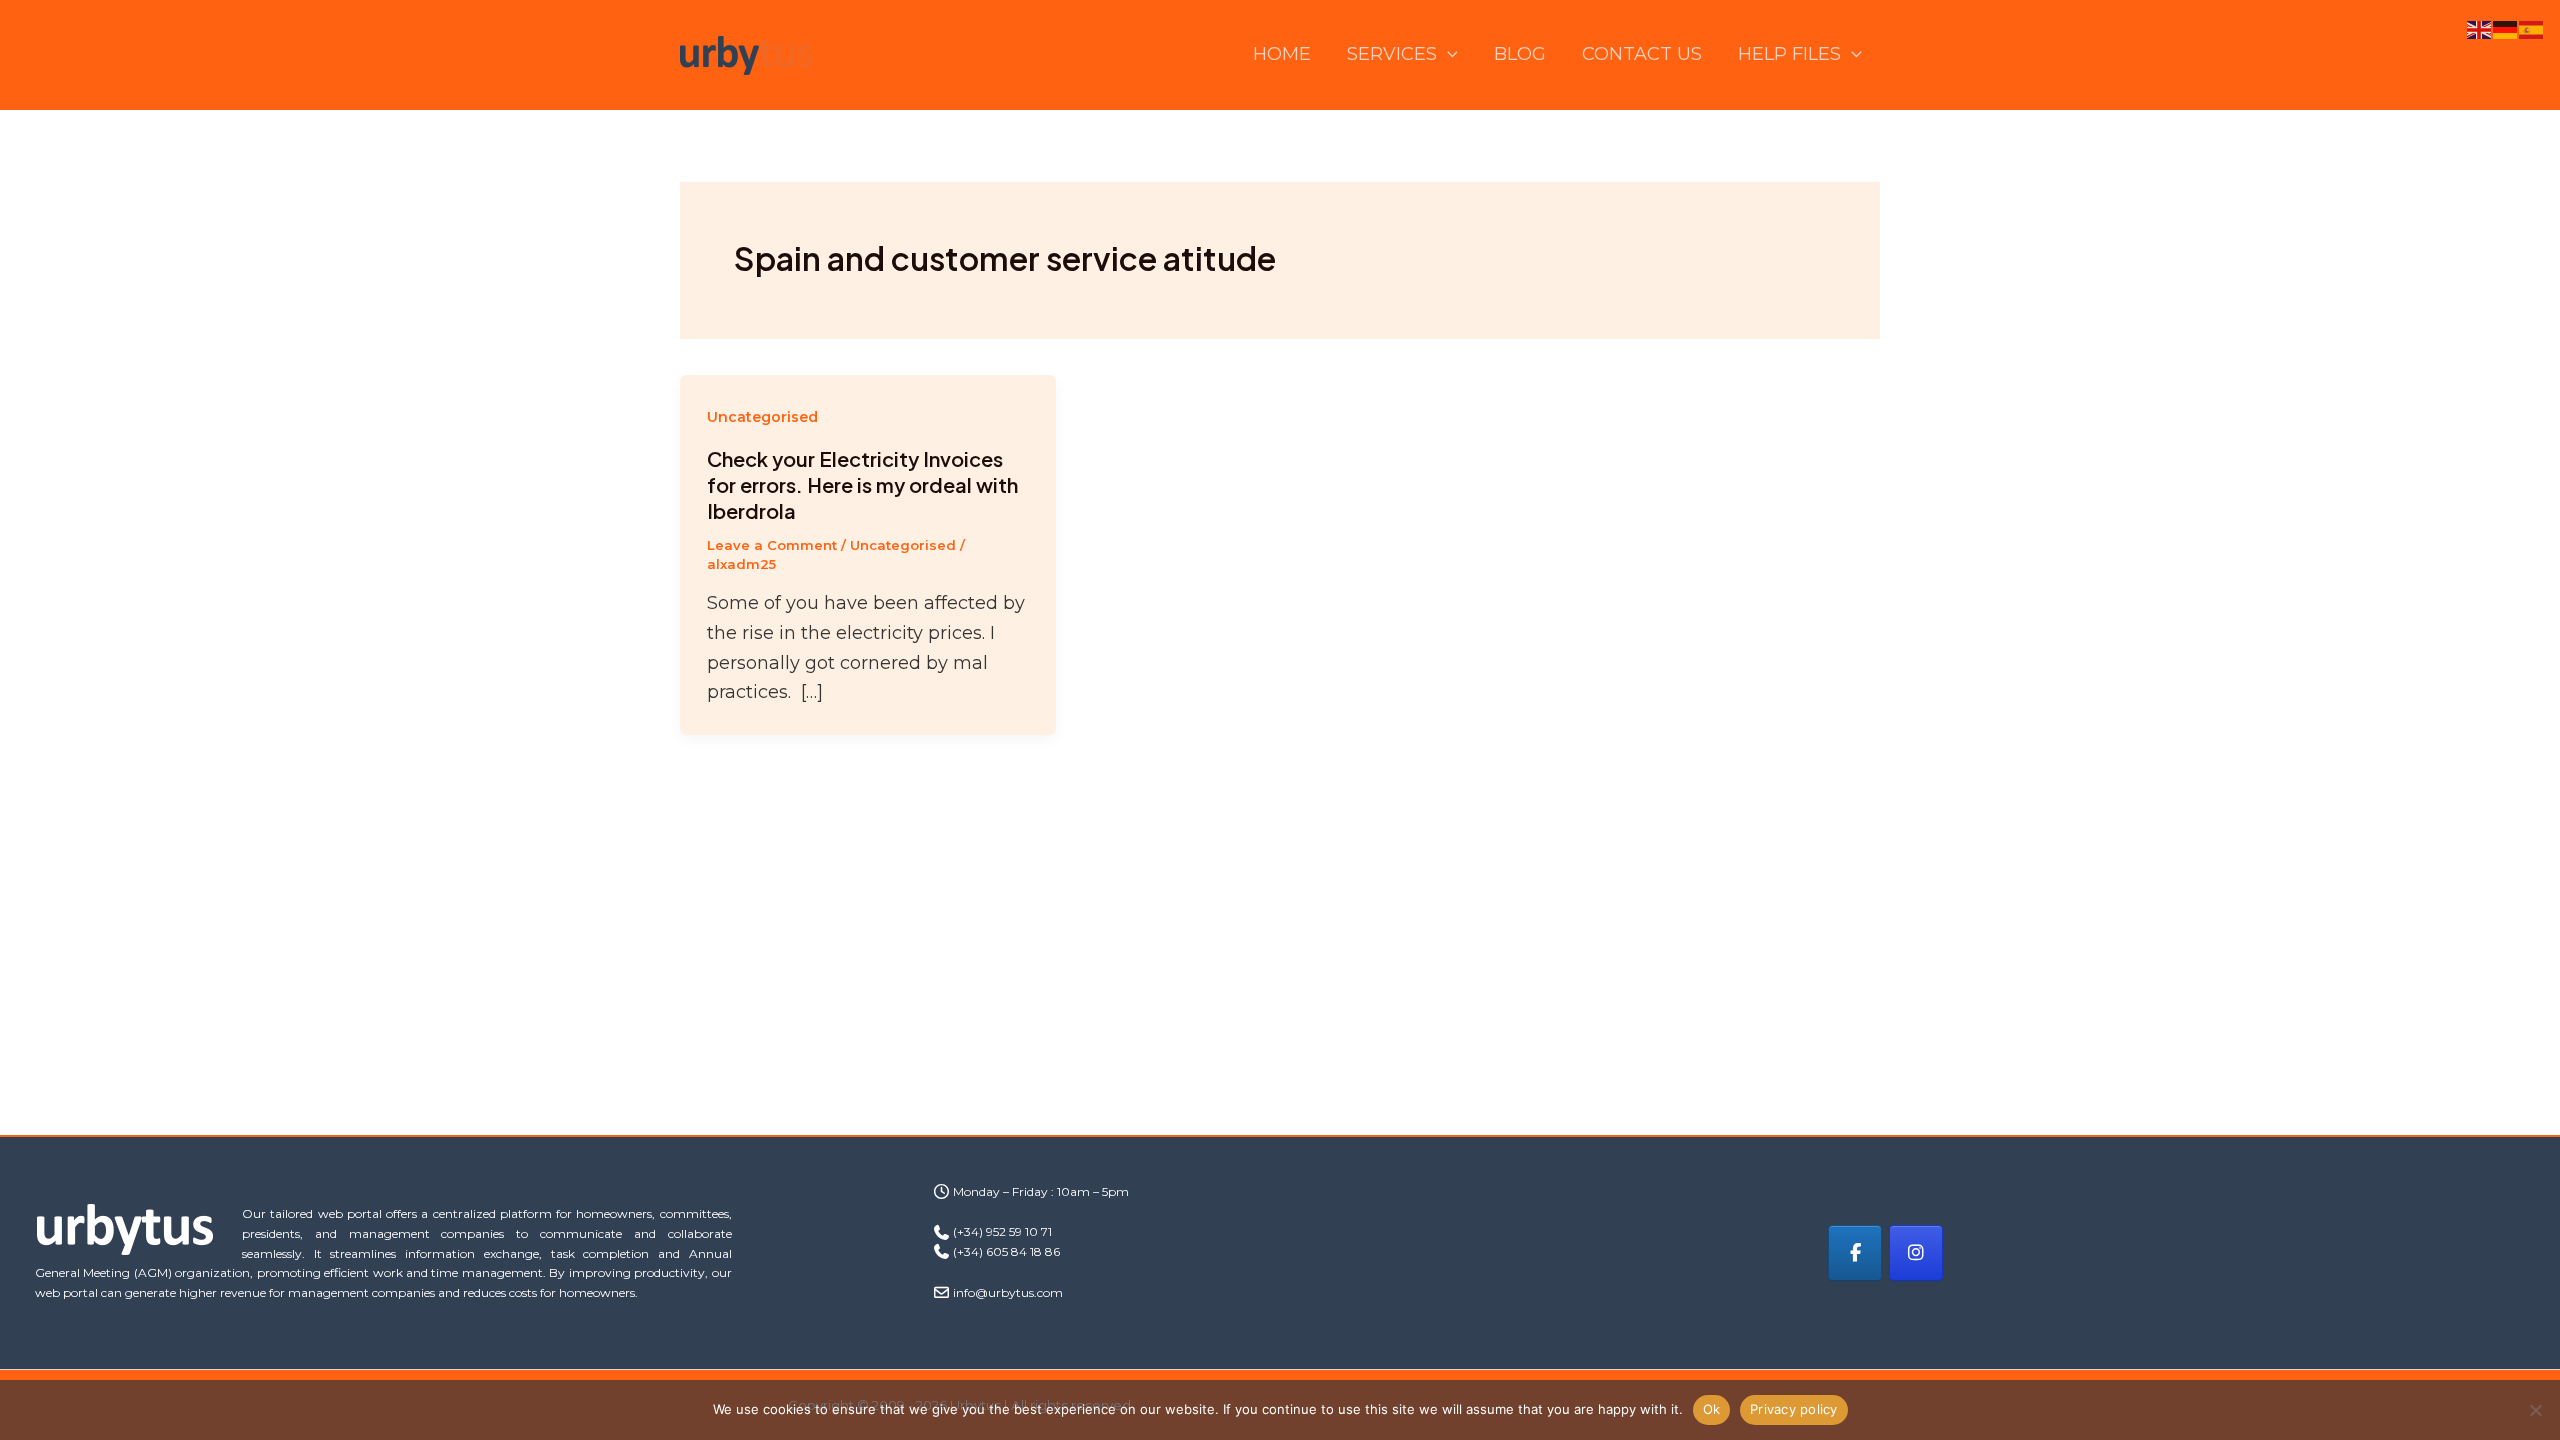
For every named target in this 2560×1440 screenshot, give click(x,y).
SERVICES (1392, 54)
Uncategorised (762, 417)
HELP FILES (1789, 54)
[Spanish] (2532, 29)
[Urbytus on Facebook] (1855, 1253)
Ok (1712, 1409)
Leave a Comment (772, 545)
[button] (1447, 54)
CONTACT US (1642, 54)
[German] (2506, 29)
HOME (1282, 54)
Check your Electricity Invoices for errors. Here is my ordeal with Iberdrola (862, 484)
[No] (2535, 1410)
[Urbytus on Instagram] (1916, 1253)
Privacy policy (1794, 1409)
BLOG (1520, 54)
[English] (2480, 29)
